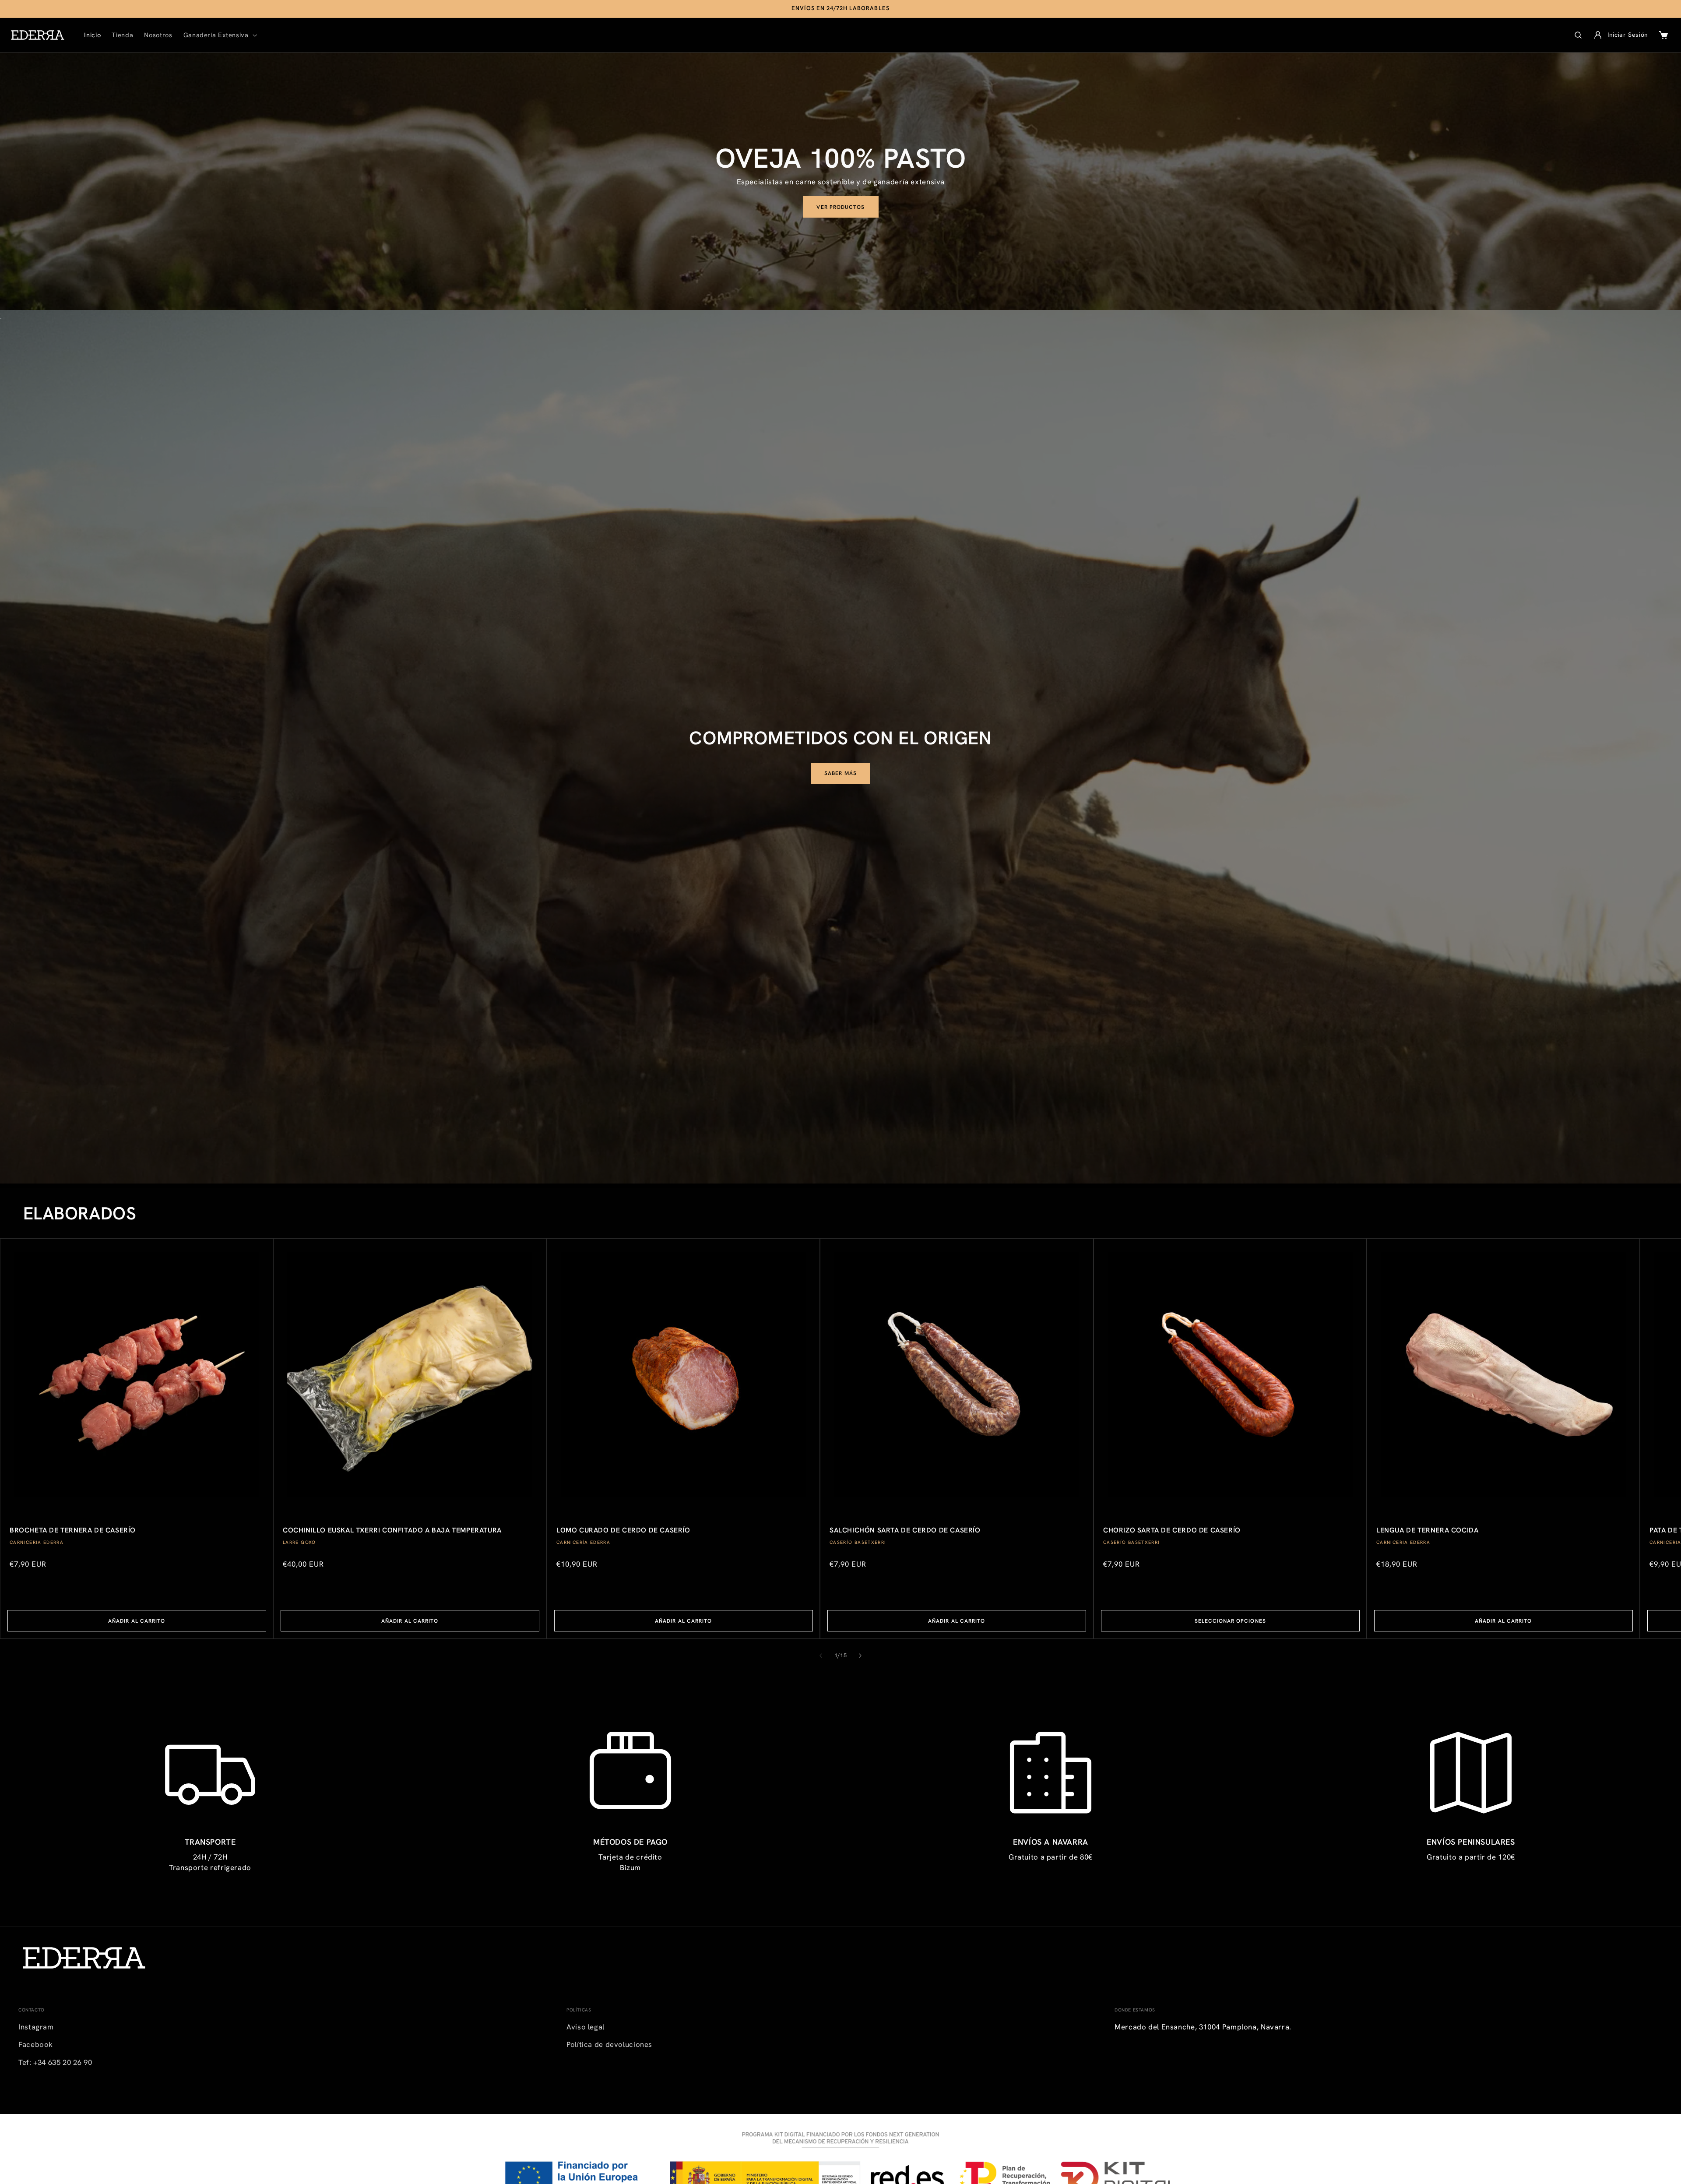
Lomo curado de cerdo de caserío (623, 1530)
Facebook (36, 2044)
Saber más (840, 773)
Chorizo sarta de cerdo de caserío (1172, 1530)
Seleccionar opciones (1230, 1621)
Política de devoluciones (609, 2044)
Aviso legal (586, 2027)
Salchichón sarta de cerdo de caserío (905, 1530)
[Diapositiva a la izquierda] (821, 1656)
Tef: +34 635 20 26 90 (55, 2062)
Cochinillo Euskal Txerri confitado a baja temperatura (392, 1530)
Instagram (36, 2027)
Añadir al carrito (137, 1621)
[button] (219, 35)
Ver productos (840, 207)
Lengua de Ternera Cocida (1427, 1530)
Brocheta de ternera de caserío (73, 1530)
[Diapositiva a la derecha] (860, 1656)
